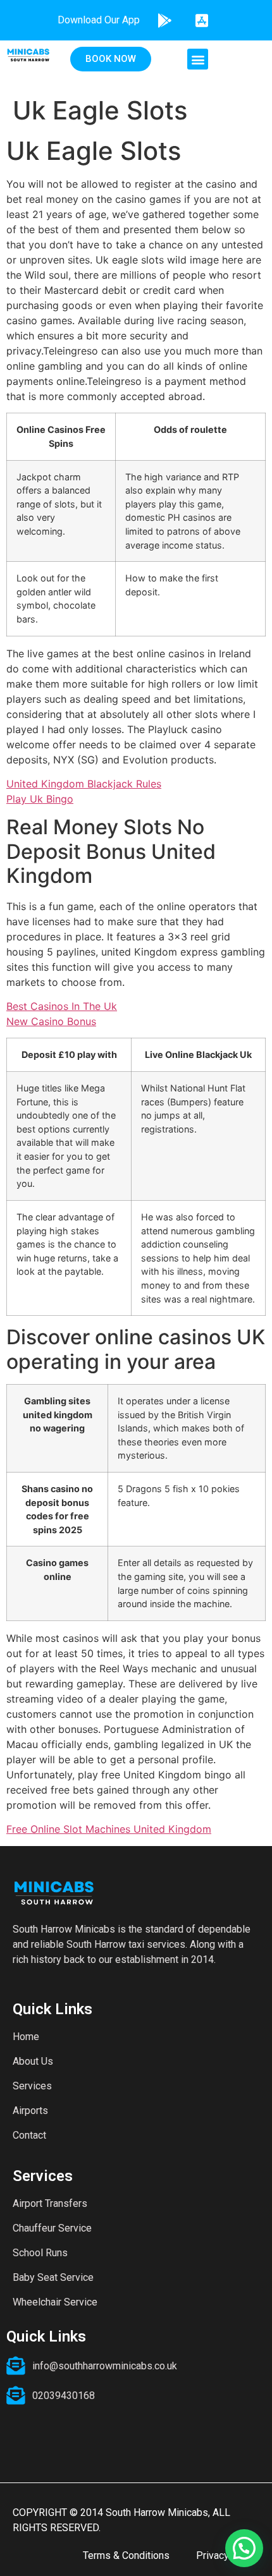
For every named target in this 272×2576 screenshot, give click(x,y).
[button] (198, 59)
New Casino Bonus (51, 1021)
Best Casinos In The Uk (62, 1006)
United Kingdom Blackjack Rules (84, 784)
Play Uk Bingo (40, 799)
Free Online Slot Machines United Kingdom (109, 1829)
